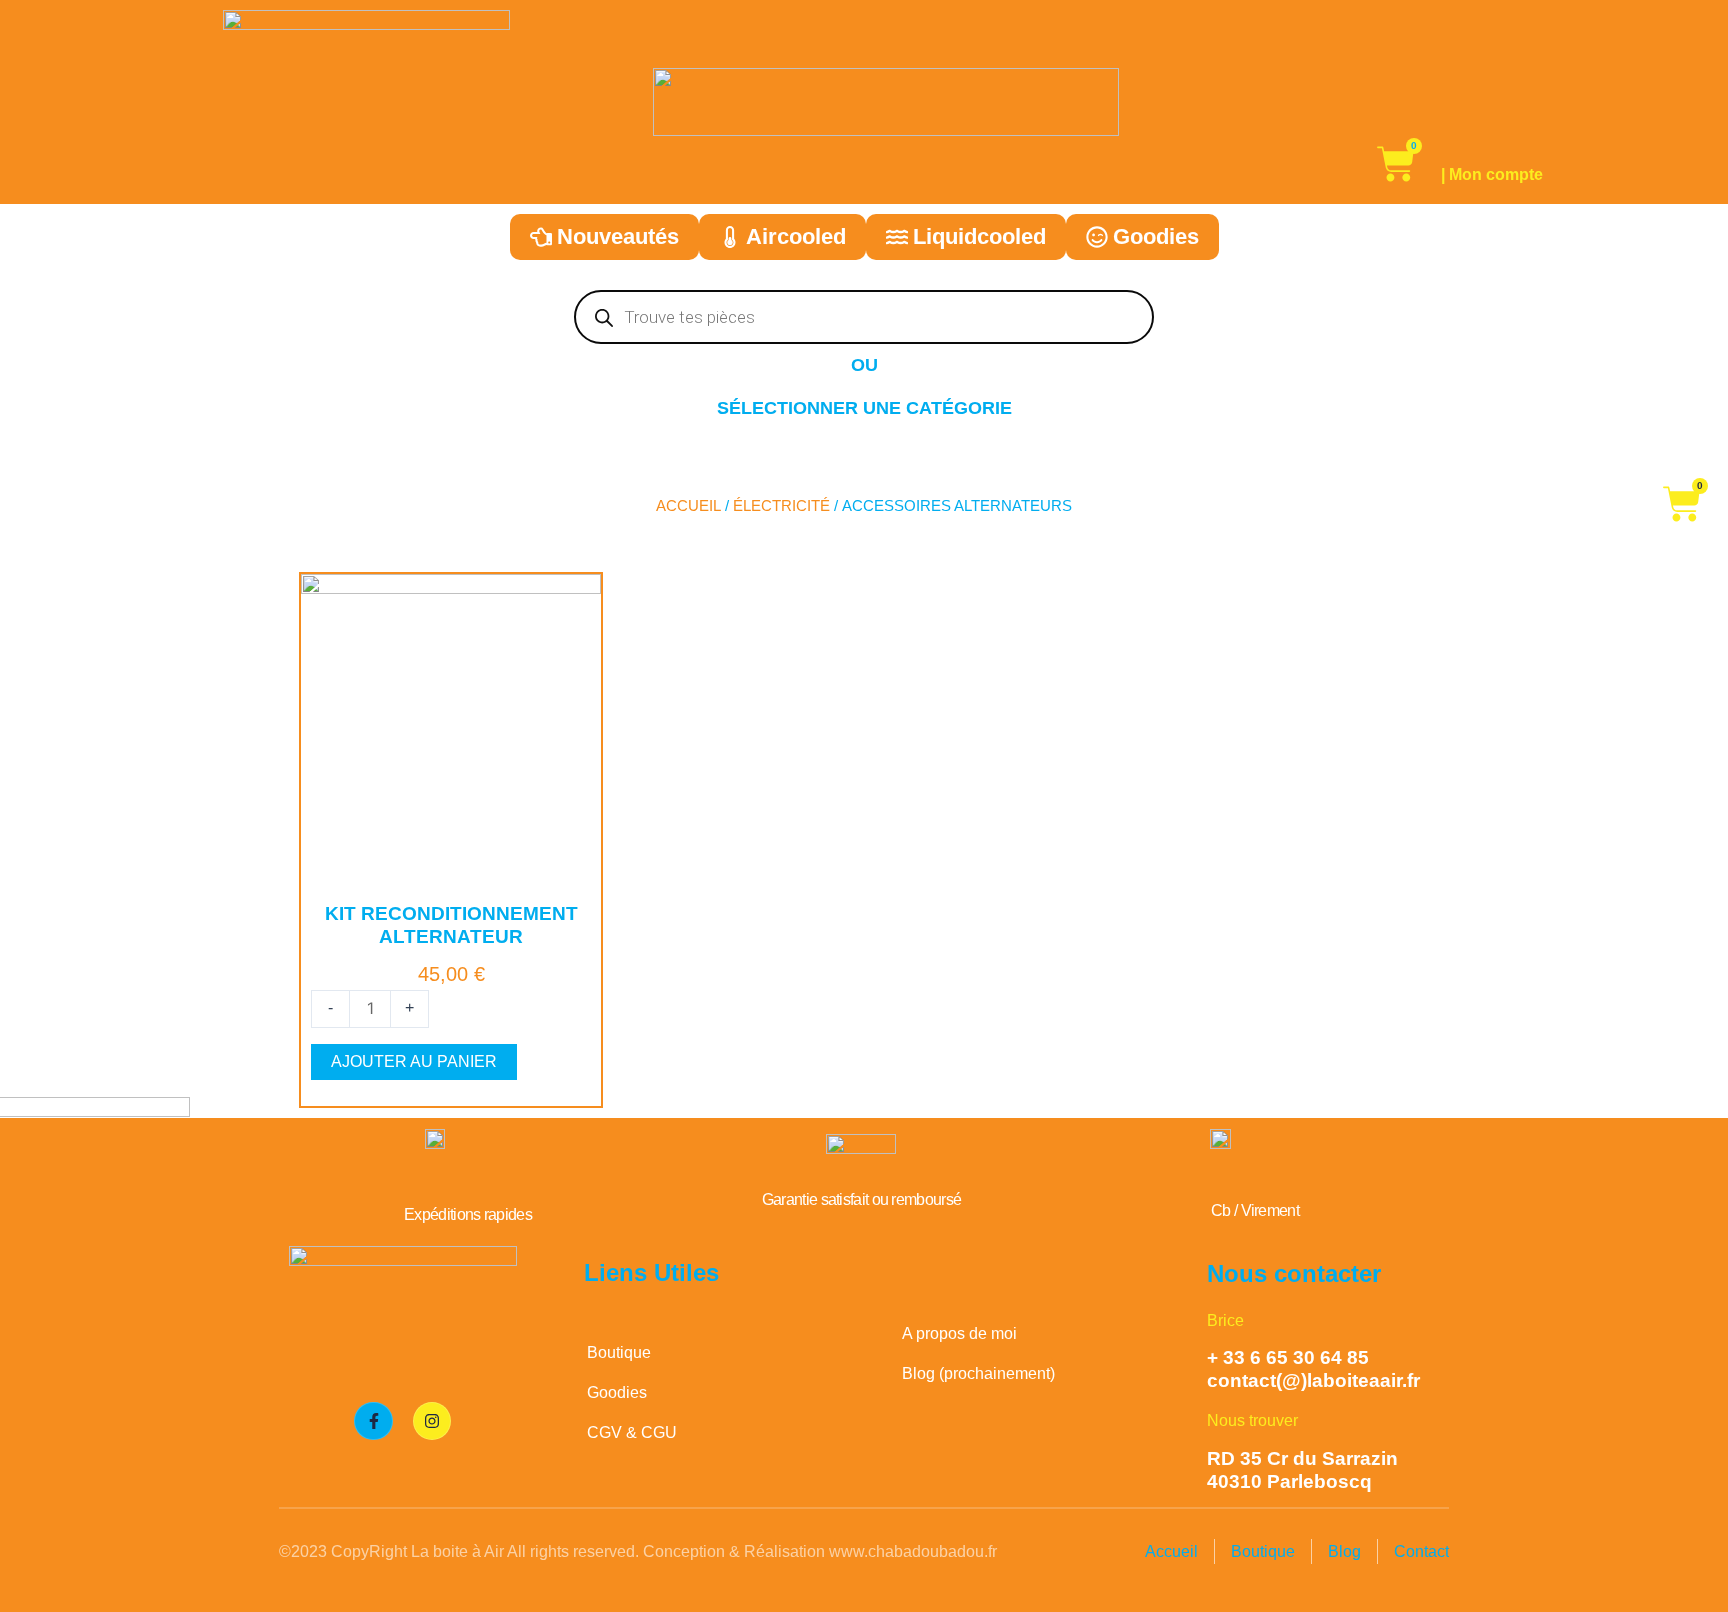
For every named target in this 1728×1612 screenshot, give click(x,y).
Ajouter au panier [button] (414, 1061)
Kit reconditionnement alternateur (451, 925)
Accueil (688, 506)
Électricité (781, 506)
